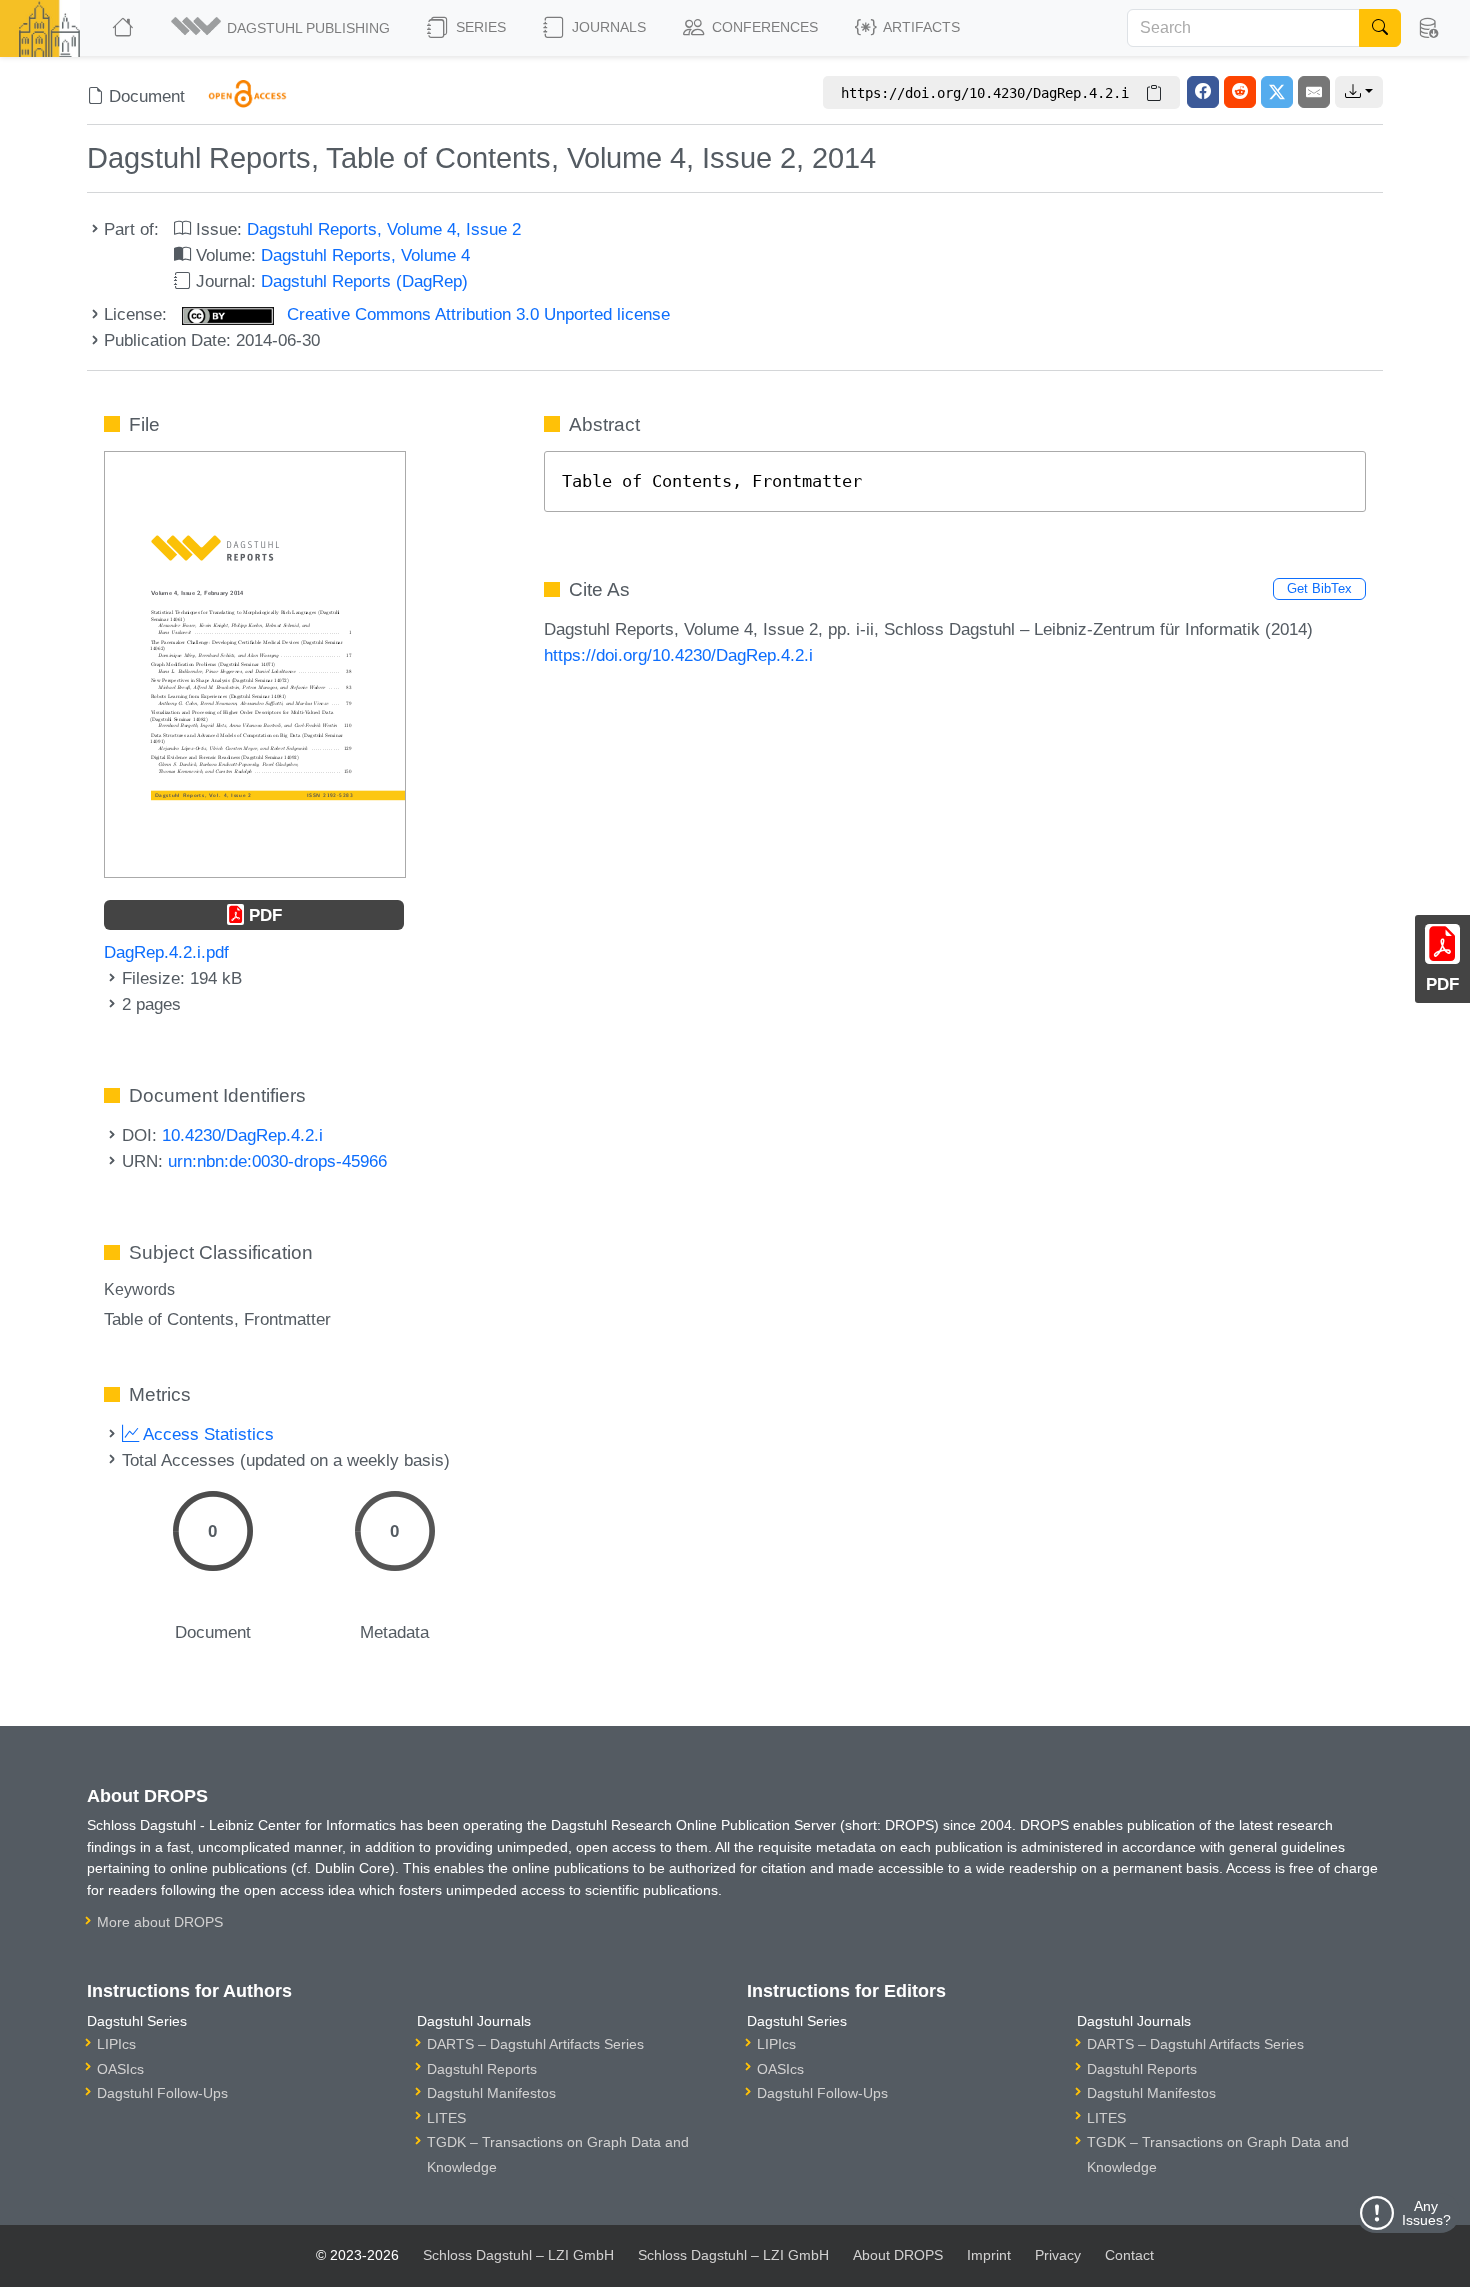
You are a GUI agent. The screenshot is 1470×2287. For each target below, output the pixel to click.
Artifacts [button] (920, 27)
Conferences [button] (763, 27)
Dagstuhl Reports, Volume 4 (365, 255)
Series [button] (479, 27)
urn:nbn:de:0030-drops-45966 (277, 1161)
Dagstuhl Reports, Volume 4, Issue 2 (384, 229)
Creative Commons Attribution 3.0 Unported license (476, 314)
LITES (446, 2118)
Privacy (1058, 2255)
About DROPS (898, 2255)
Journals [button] (607, 27)
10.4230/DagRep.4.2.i (242, 1135)
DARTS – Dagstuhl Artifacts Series (535, 2044)
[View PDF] (255, 663)
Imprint (989, 2255)
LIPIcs (116, 2044)
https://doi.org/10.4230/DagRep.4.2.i (678, 655)
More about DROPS (160, 1922)
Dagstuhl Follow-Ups (162, 2093)
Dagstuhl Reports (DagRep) (364, 281)
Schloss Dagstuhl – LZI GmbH (518, 2255)
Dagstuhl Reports (482, 2069)
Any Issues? (1426, 2213)
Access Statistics (206, 1434)
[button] (282, 28)
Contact (1129, 2255)
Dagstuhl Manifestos (491, 2093)
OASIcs (120, 2069)
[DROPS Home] (124, 28)
